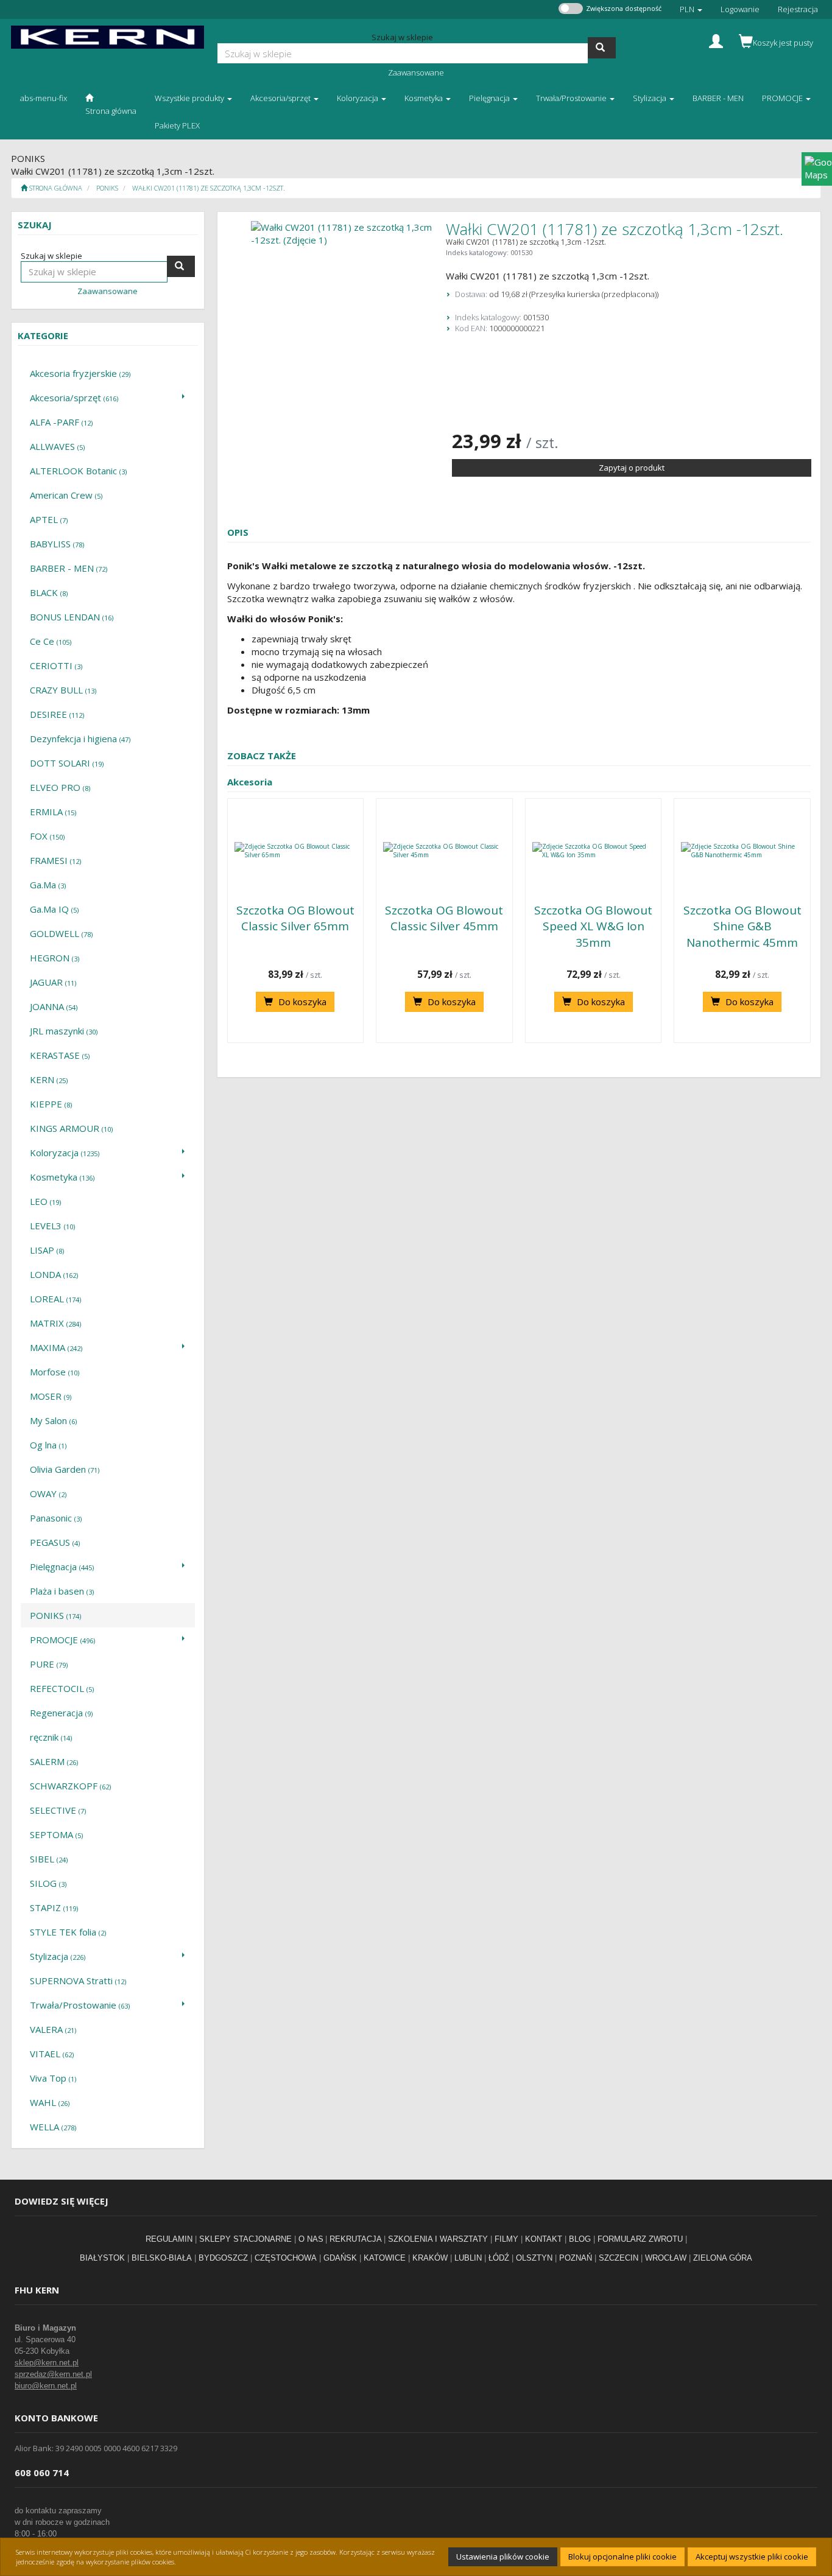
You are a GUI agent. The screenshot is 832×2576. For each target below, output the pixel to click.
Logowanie (740, 9)
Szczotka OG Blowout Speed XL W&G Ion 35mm (593, 926)
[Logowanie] (716, 40)
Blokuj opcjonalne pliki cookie (622, 2557)
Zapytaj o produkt (632, 468)
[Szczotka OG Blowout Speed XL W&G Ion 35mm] (594, 851)
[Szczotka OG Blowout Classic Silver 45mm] (444, 851)
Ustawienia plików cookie (503, 2557)
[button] (691, 9)
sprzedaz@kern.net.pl (53, 2374)
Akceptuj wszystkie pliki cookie (752, 2557)
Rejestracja (798, 9)
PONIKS (107, 188)
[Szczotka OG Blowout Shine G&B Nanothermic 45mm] (742, 851)
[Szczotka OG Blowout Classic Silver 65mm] (296, 851)
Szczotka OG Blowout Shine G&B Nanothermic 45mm (742, 926)
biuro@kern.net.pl (46, 2386)
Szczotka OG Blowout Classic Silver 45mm (444, 918)
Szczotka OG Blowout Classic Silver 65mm (295, 918)
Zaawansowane (416, 72)
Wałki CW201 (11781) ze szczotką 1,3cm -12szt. (209, 188)
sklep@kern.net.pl (47, 2363)
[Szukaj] (602, 48)
